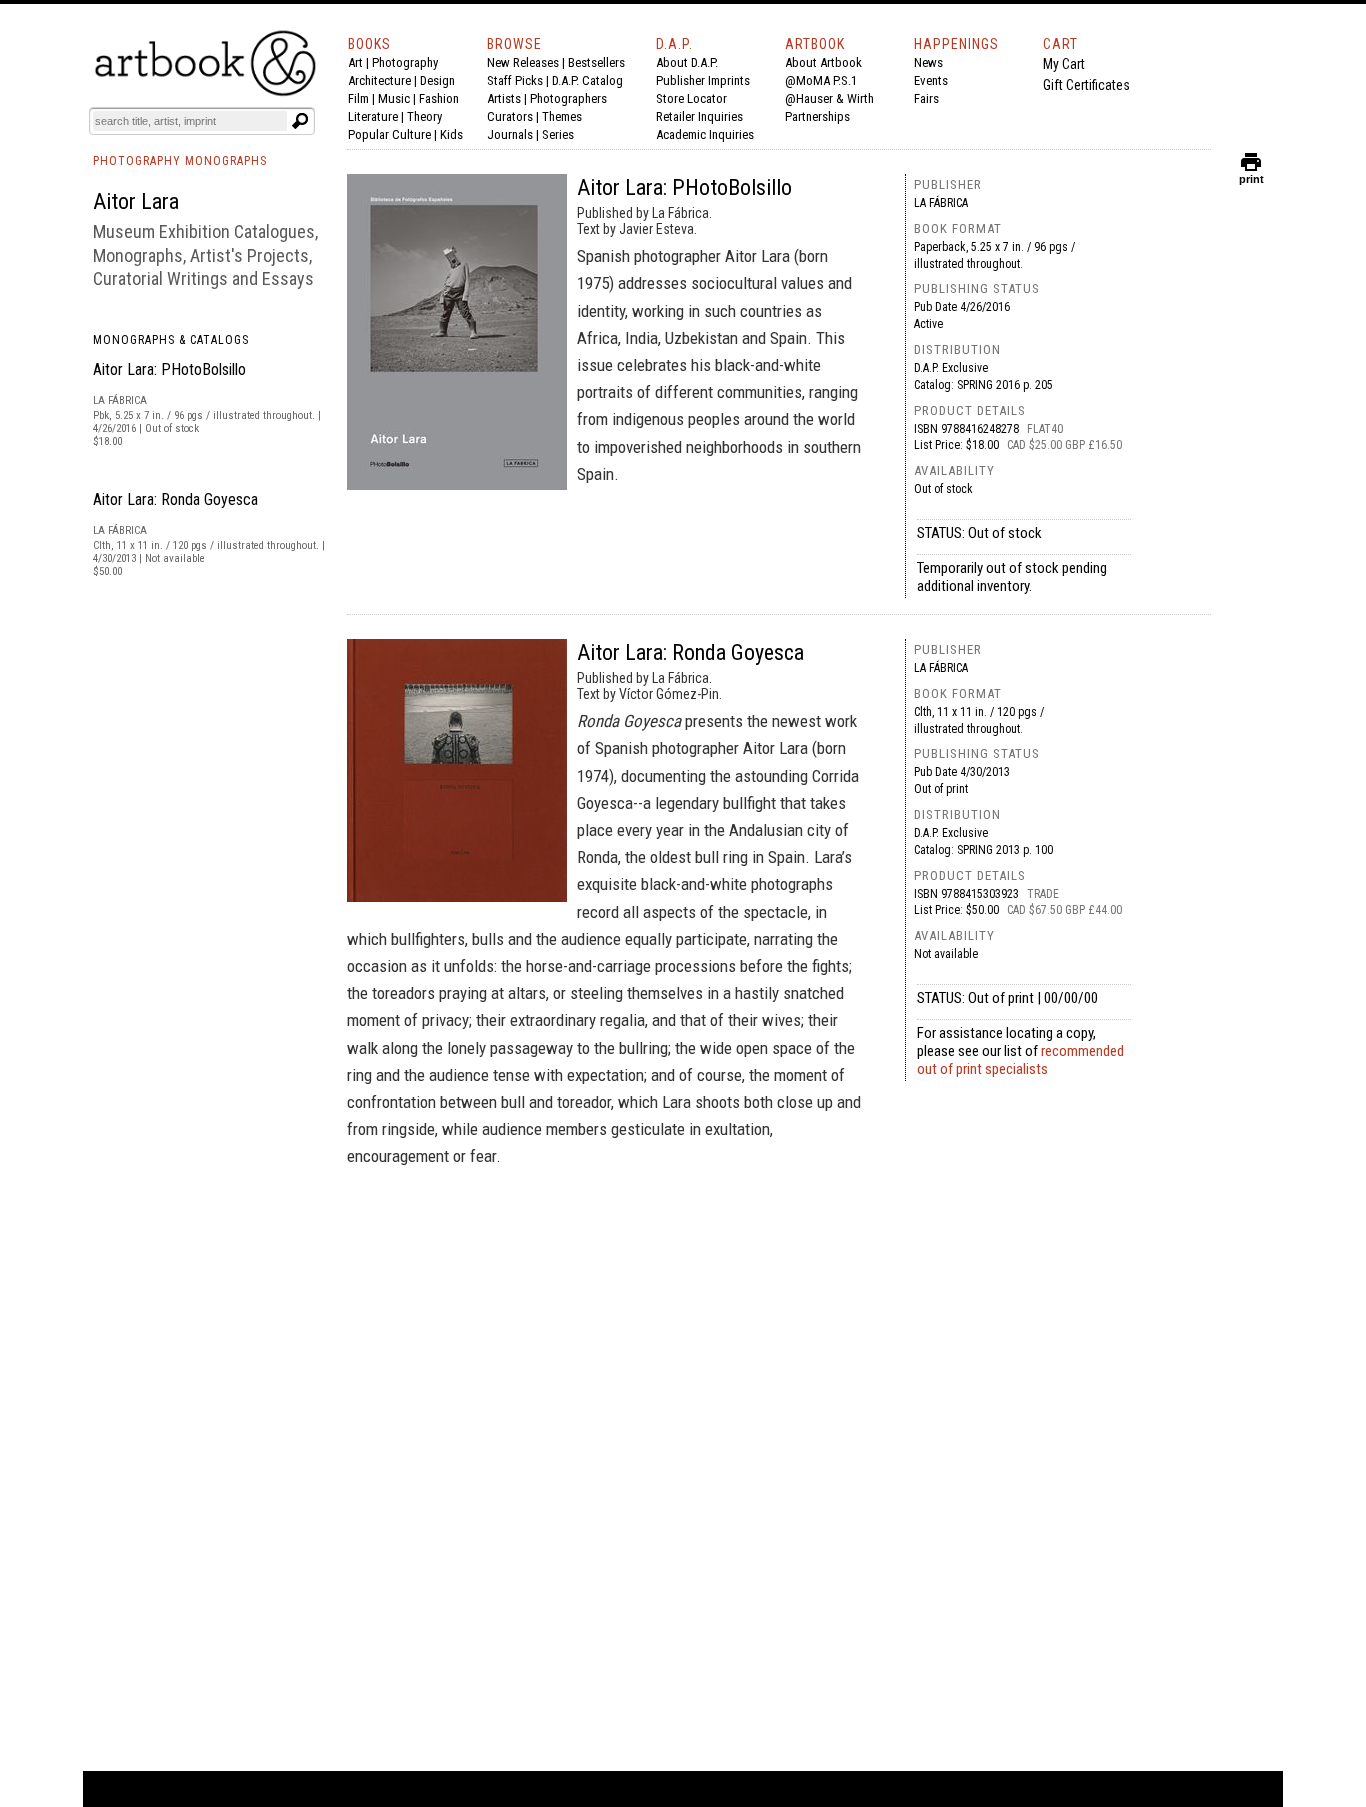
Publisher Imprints (703, 80)
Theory (424, 116)
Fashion (439, 98)
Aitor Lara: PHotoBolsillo (169, 369)
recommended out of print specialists (1020, 1060)
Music (394, 98)
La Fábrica (941, 203)
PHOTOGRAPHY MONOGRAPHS (180, 161)
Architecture (379, 80)
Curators (510, 116)
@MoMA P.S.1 (821, 80)
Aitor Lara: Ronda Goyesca (175, 499)
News (928, 62)
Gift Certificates (1086, 85)
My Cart (1064, 64)
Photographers (568, 98)
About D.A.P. (687, 62)
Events (931, 80)
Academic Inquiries (705, 134)
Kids (451, 134)
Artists (504, 98)
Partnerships (817, 116)
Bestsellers (596, 62)
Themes (562, 116)
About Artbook (823, 62)
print (1251, 174)
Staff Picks (515, 80)
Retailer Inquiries (699, 116)
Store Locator (691, 98)
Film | (363, 98)
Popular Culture (389, 134)
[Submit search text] (300, 121)
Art (355, 62)
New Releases (523, 62)
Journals (510, 134)
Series (558, 134)
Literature (373, 116)
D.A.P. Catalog (587, 80)
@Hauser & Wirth (829, 98)
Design (437, 80)
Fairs (926, 98)
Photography (405, 62)
